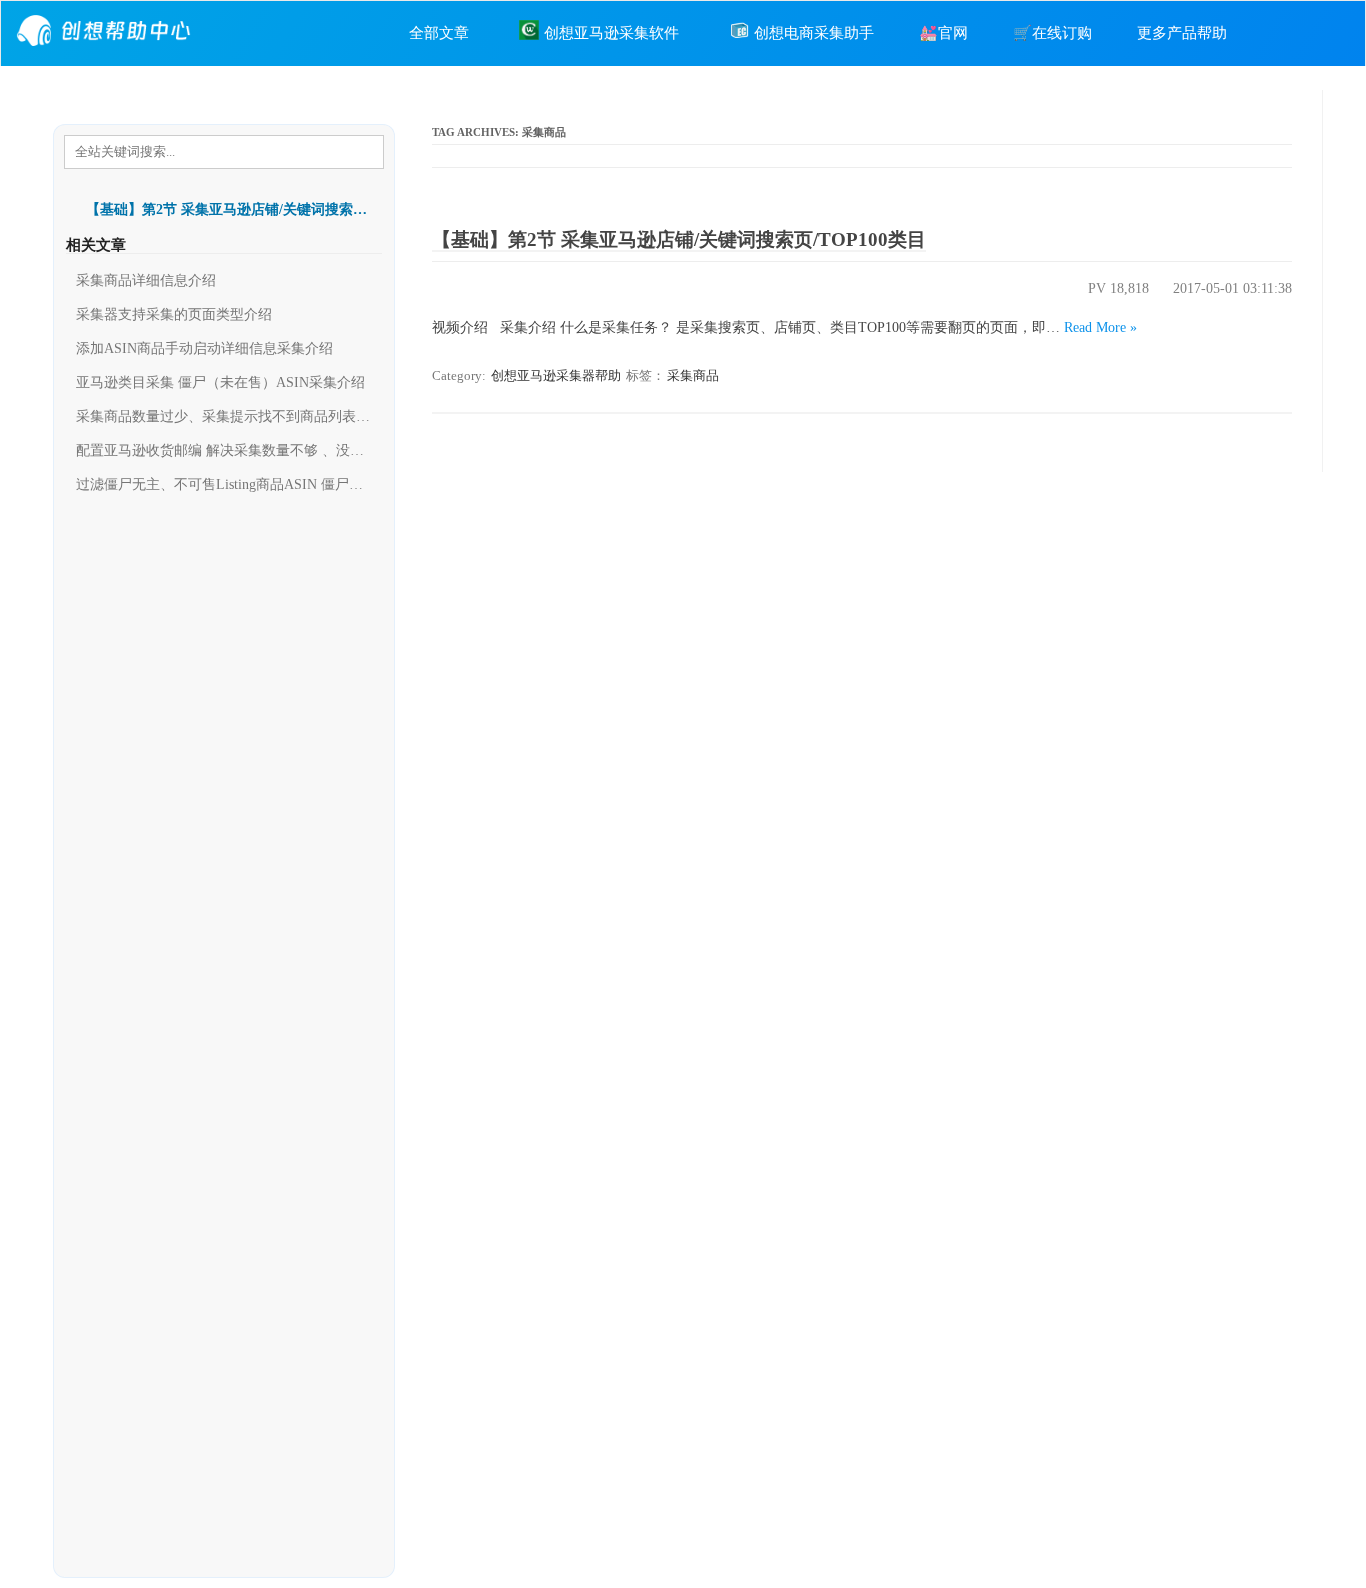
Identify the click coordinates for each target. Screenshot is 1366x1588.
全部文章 (439, 33)
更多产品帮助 (1182, 33)
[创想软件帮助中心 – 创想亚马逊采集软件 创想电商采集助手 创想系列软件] (106, 51)
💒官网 (943, 33)
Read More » (1100, 327)
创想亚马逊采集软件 (611, 33)
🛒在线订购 (1052, 33)
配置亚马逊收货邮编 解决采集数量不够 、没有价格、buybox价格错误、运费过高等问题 (224, 450)
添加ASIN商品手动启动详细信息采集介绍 (204, 348)
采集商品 (693, 375)
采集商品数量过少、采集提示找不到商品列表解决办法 (224, 416)
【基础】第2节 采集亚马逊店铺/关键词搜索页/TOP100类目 (679, 239)
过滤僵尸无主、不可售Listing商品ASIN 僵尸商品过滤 (224, 484)
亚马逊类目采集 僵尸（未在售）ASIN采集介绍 (220, 382)
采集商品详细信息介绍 (146, 280)
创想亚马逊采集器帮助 (556, 375)
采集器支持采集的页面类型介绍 (174, 314)
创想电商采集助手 (814, 33)
